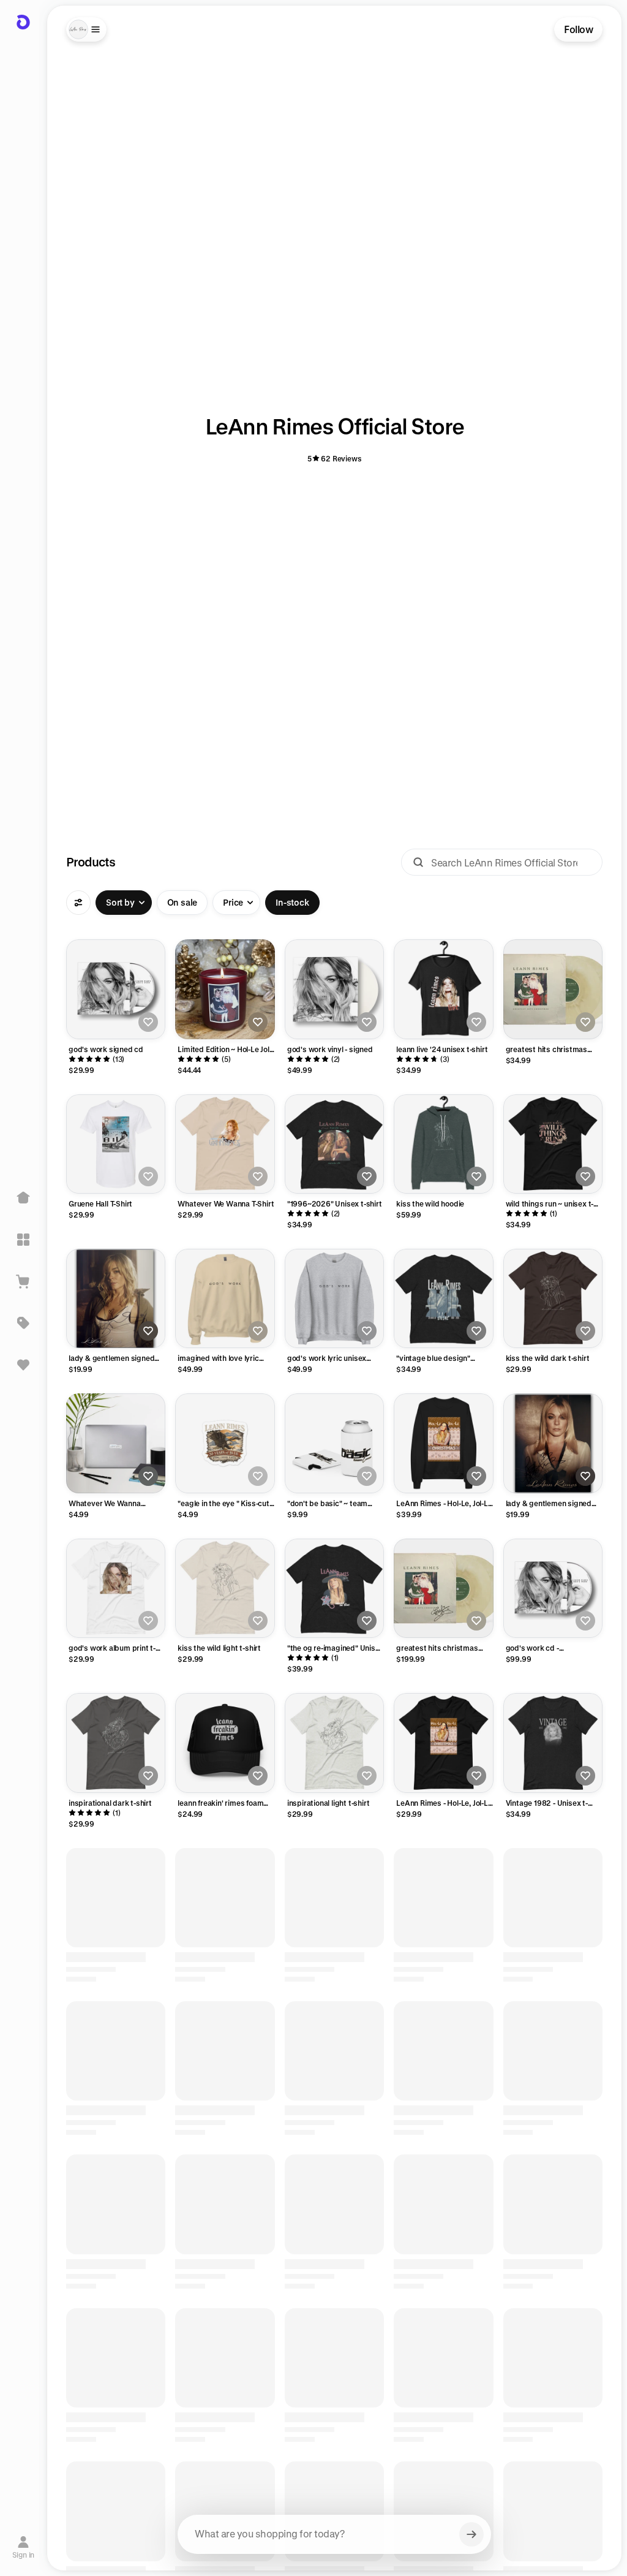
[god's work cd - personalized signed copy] (553, 1588)
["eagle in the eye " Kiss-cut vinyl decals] (225, 1443)
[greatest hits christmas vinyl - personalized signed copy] (443, 1588)
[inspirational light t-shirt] (334, 1743)
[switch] (182, 903)
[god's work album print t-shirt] (116, 1588)
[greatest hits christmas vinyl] (553, 989)
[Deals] (23, 1323)
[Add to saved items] (148, 1022)
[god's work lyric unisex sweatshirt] (334, 1298)
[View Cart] (23, 1281)
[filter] (78, 903)
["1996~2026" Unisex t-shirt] (334, 1144)
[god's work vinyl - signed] (334, 989)
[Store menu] (86, 29)
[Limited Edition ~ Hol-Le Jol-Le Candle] (225, 989)
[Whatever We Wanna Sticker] (116, 1443)
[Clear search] (471, 2534)
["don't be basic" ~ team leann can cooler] (334, 1443)
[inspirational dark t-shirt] (116, 1743)
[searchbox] (334, 2534)
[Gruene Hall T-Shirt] (116, 1144)
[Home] (23, 1198)
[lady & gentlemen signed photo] (116, 1298)
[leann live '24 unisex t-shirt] (443, 989)
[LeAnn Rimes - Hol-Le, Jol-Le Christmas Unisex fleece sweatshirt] (443, 1443)
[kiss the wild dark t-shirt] (553, 1298)
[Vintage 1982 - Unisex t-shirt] (553, 1743)
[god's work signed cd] (116, 989)
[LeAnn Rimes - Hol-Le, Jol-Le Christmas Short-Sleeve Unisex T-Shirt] (443, 1743)
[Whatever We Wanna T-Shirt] (225, 1144)
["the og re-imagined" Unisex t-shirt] (334, 1588)
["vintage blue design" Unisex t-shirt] (443, 1298)
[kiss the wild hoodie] (443, 1144)
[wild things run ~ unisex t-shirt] (553, 1144)
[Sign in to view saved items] (23, 1365)
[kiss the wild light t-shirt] (225, 1588)
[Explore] (23, 1240)
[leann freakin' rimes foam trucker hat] (225, 1743)
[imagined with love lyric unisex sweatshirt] (225, 1298)
